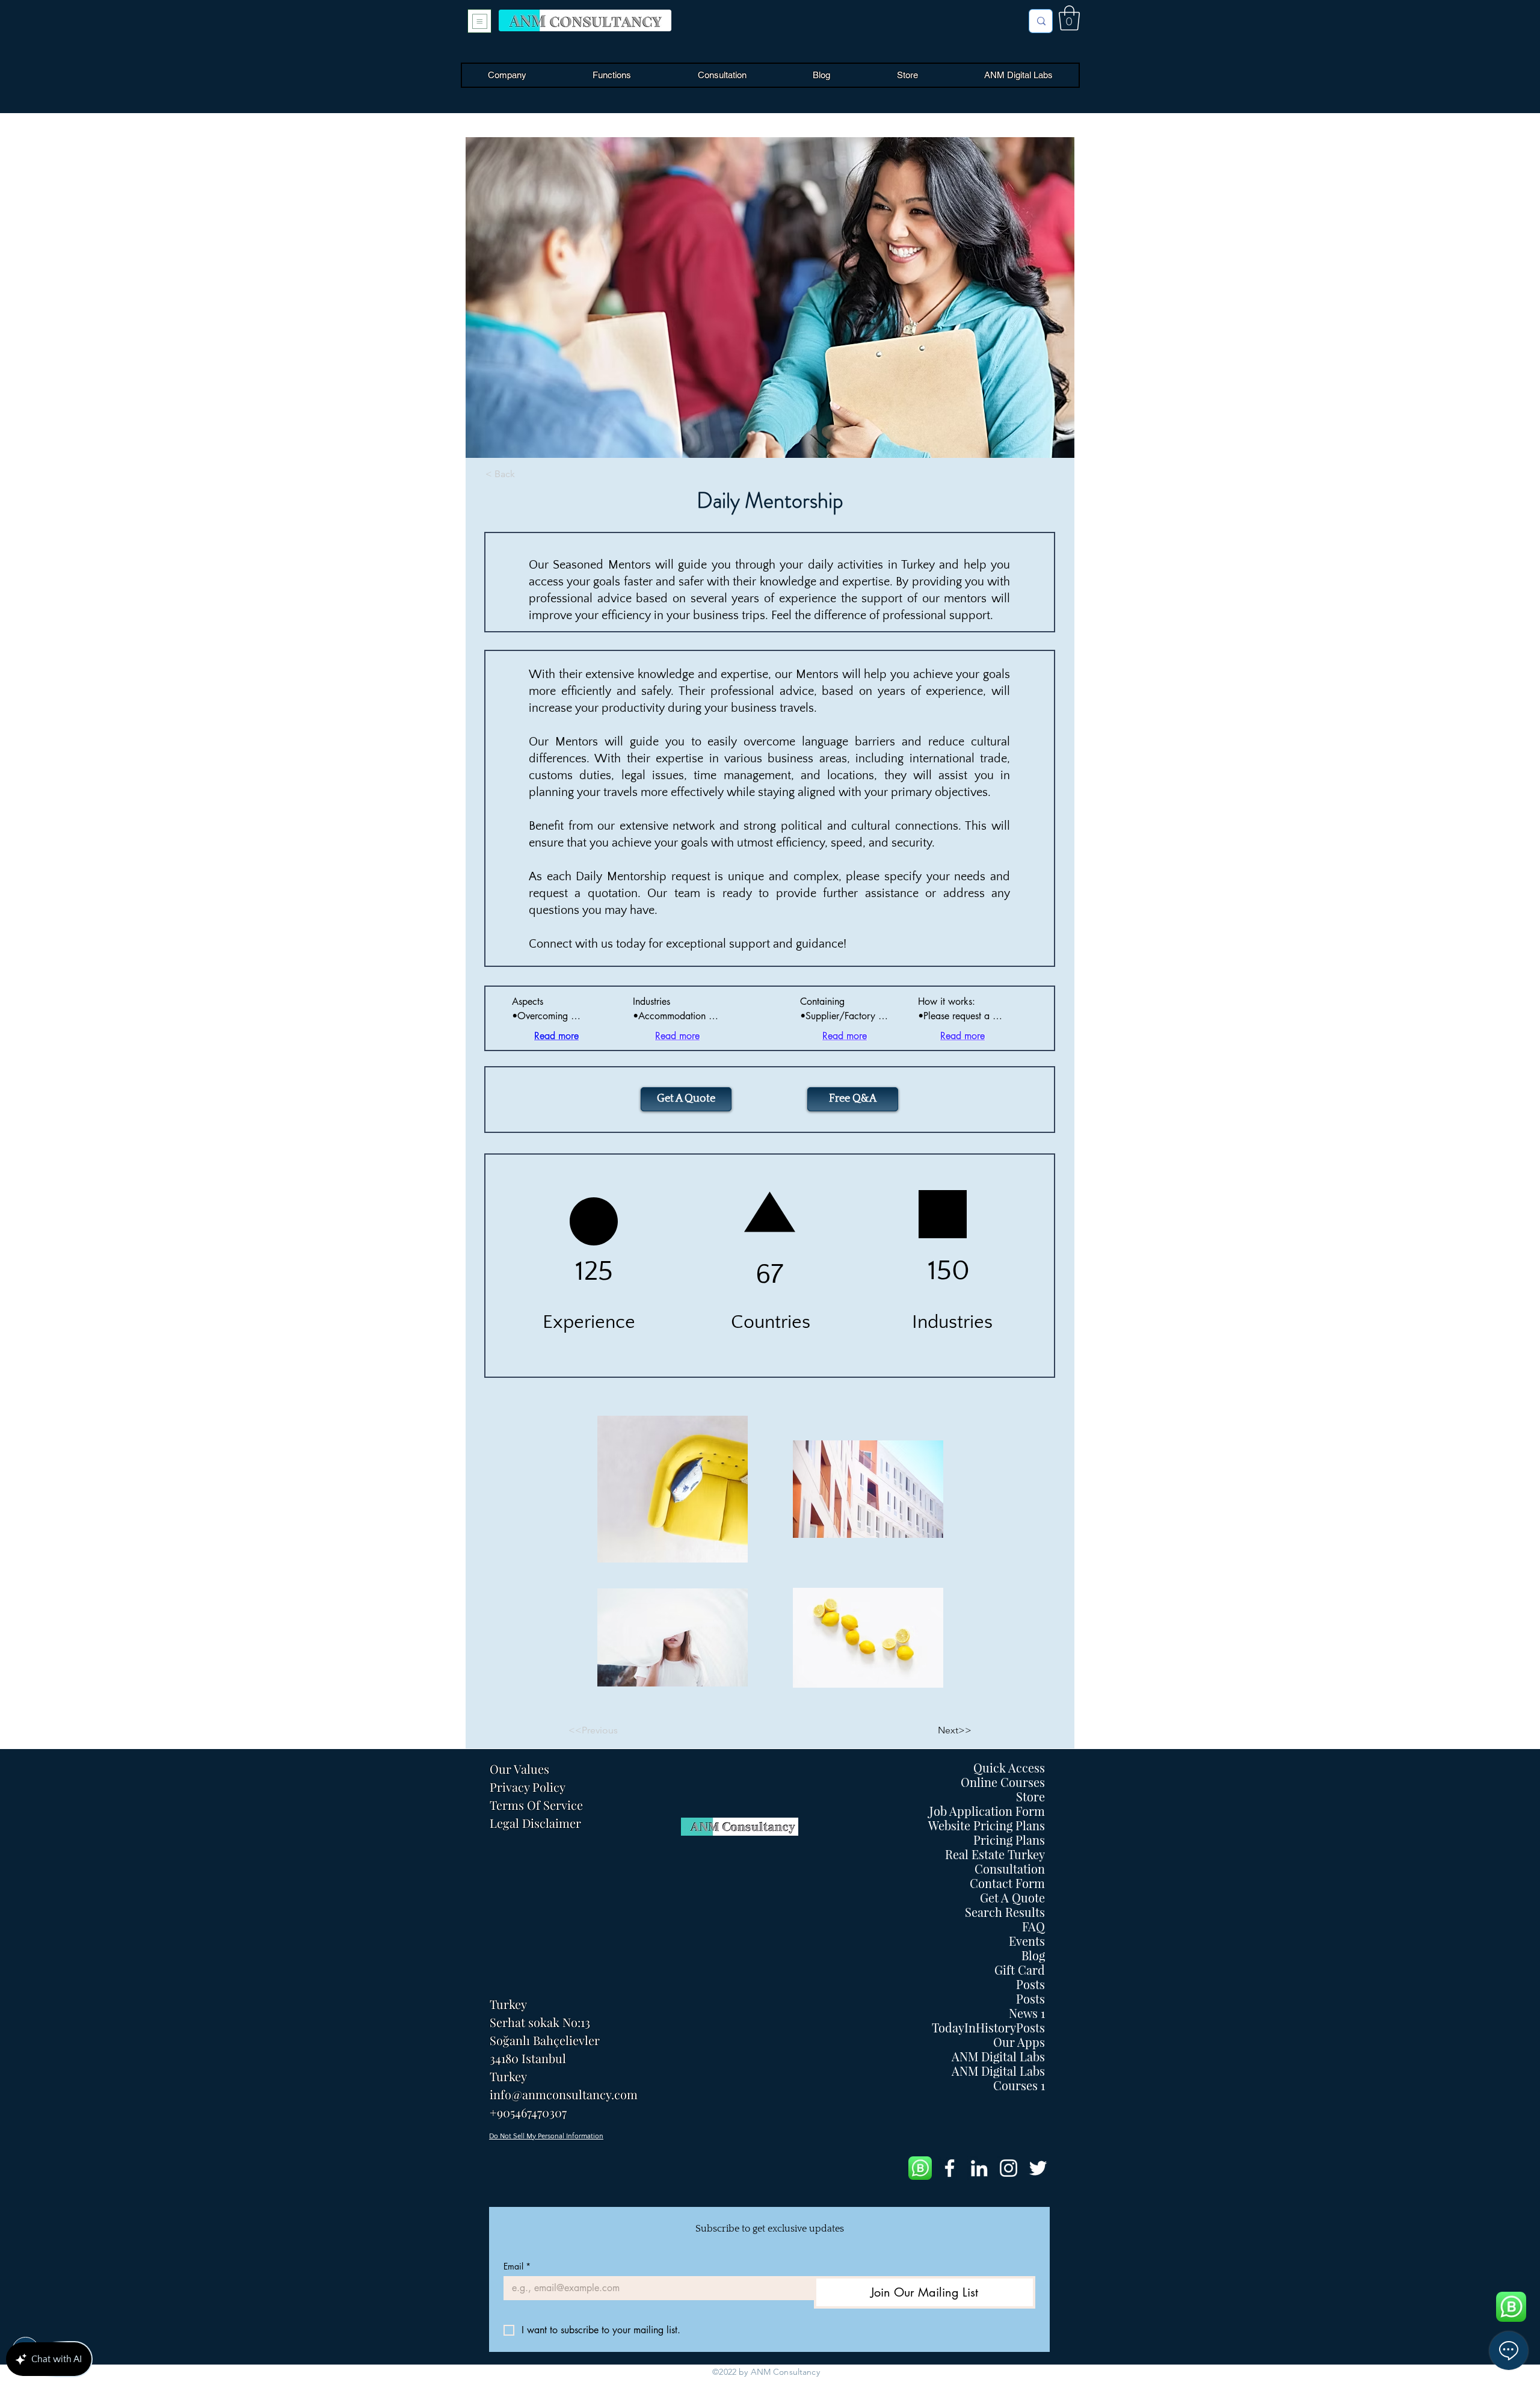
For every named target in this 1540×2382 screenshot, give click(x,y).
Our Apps (1019, 2042)
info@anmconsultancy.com (564, 2094)
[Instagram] (1009, 2168)
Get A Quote (1012, 1898)
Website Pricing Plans (987, 1825)
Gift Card (1020, 1970)
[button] (1069, 18)
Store (1030, 1797)
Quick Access (1009, 1768)
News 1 (1027, 2013)
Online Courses (1003, 1782)
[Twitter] (1038, 2168)
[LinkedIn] (979, 2168)
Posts (1030, 1984)
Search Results (1005, 1912)
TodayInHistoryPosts (988, 2028)
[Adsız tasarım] (920, 2168)
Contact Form (1007, 1883)
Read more (556, 1036)
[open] (479, 21)
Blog (1033, 1955)
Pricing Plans (1009, 1840)
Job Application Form (987, 1811)
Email (517, 2266)
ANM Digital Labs (998, 2056)
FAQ (1033, 1927)
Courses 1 (1019, 2085)
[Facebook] (950, 2168)
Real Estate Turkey (995, 1854)
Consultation (1010, 1869)
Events (1027, 1941)
